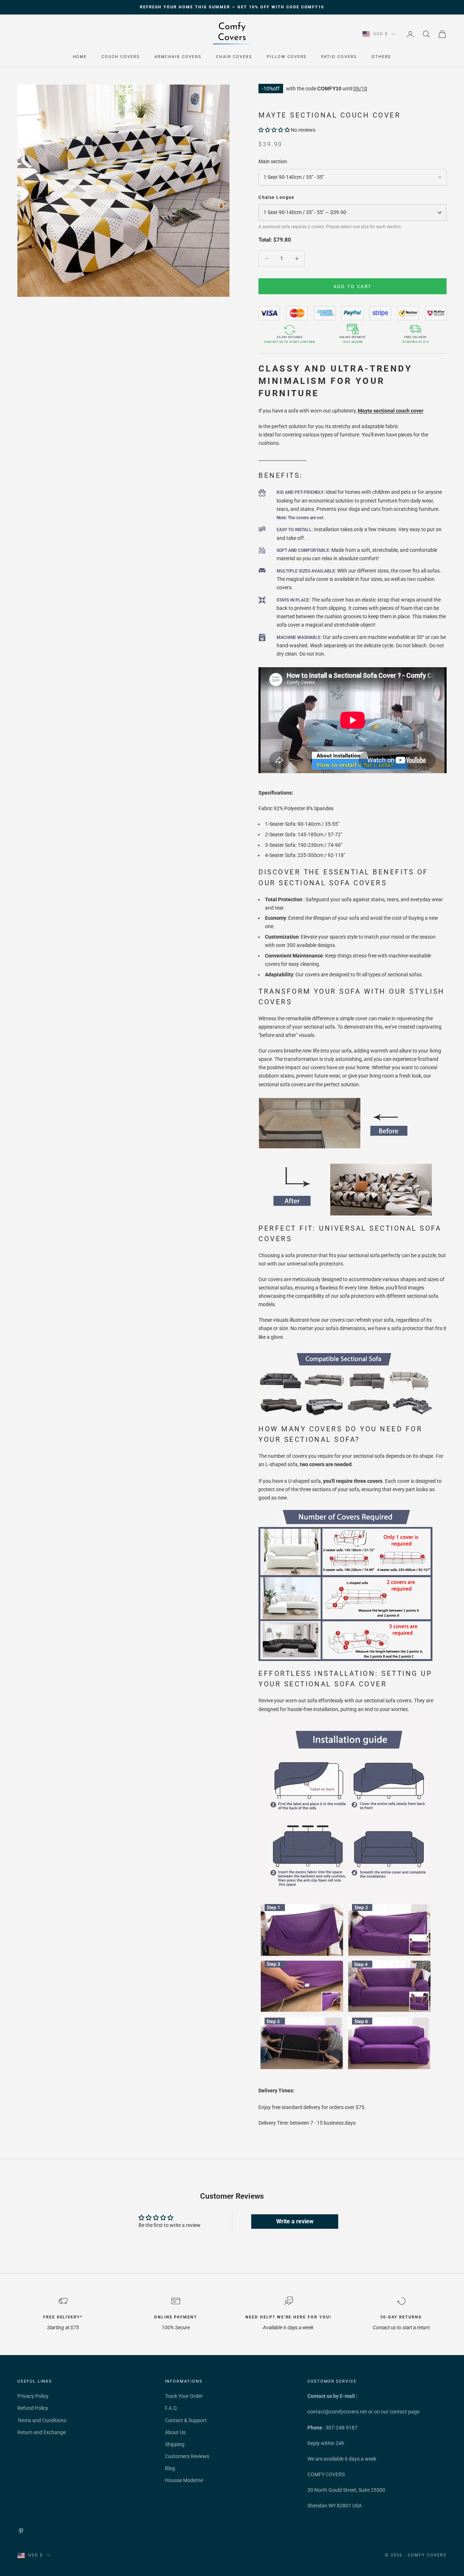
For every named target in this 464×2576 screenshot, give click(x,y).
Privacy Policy (33, 2396)
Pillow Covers (287, 57)
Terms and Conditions (42, 2420)
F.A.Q (171, 2408)
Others (382, 57)
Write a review (295, 2221)
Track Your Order (184, 2396)
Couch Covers (121, 57)
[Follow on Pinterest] (21, 2531)
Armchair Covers (178, 57)
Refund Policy (33, 2408)
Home (80, 57)
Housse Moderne (184, 2480)
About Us (175, 2432)
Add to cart (353, 286)
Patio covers (339, 57)
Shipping (175, 2444)
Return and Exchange (42, 2432)
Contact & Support (186, 2420)
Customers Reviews (187, 2456)
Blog (170, 2468)
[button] (274, 130)
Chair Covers (234, 57)
